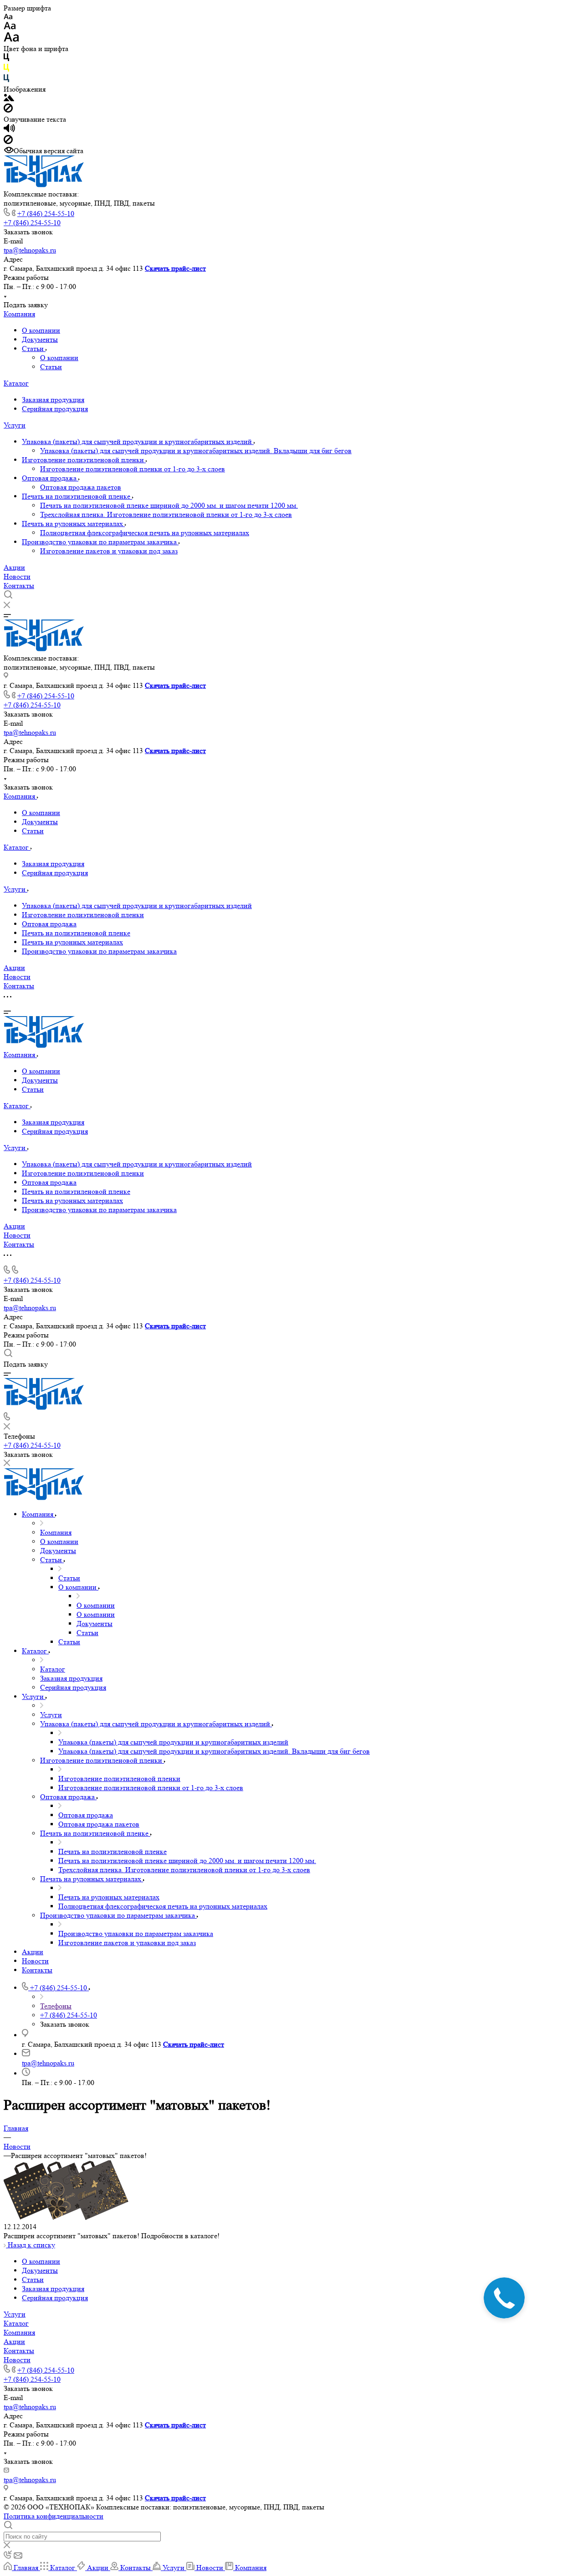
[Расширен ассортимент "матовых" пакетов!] (66, 2217)
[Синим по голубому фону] (6, 80)
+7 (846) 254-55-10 (46, 214)
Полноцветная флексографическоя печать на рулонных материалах (145, 533)
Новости (17, 576)
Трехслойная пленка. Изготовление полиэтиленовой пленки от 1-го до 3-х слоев (166, 514)
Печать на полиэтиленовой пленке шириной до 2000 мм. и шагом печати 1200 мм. (169, 505)
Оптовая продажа (50, 478)
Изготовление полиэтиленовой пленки (84, 460)
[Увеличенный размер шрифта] (11, 39)
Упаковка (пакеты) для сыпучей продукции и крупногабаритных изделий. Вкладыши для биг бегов (196, 451)
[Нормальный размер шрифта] (10, 27)
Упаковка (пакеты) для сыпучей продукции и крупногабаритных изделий (138, 441)
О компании (41, 330)
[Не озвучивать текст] (8, 142)
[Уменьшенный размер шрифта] (8, 17)
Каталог (16, 383)
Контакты (19, 586)
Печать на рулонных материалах (73, 524)
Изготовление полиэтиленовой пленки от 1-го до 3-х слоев (133, 469)
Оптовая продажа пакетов (81, 487)
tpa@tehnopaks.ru (30, 250)
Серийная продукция (55, 409)
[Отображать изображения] (9, 99)
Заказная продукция (53, 400)
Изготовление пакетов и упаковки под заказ (109, 551)
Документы (40, 339)
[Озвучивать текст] (9, 130)
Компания (19, 314)
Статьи (34, 348)
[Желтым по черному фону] (6, 70)
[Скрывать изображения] (8, 110)
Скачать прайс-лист (175, 268)
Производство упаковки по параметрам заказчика (100, 542)
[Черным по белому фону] (6, 59)
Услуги (15, 425)
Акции (14, 567)
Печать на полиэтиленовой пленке (77, 496)
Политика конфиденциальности (54, 2516)
